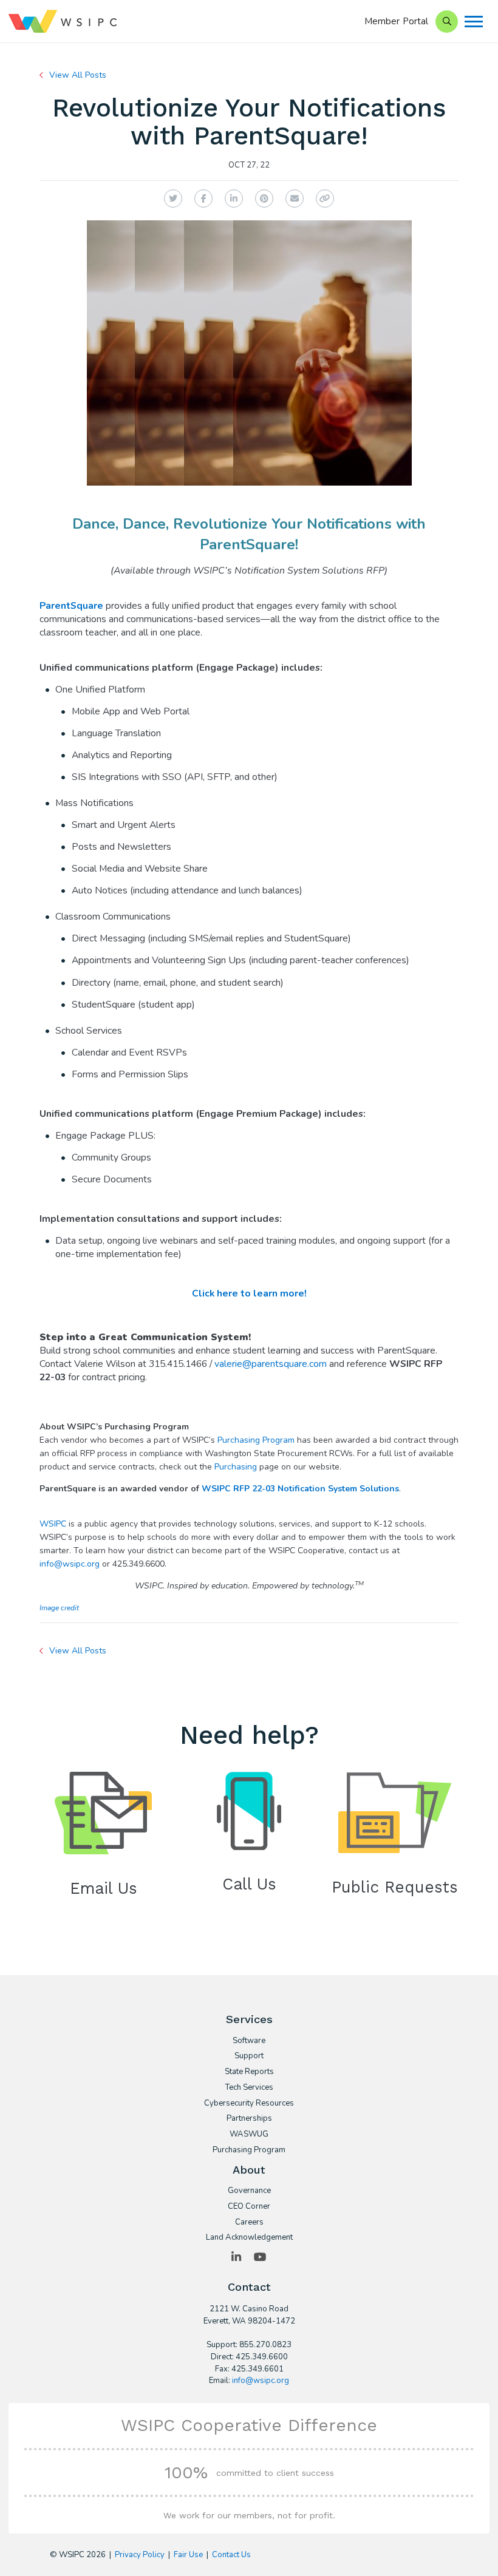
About (249, 2170)
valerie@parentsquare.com (271, 1364)
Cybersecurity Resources (249, 2104)
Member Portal (397, 21)
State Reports (249, 2072)
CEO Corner (249, 2207)
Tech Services (249, 2088)
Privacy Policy (140, 2555)
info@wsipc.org (70, 1564)
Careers (249, 2223)
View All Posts (78, 75)
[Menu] (474, 22)
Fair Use (188, 2555)
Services (249, 2019)
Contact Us (231, 2555)
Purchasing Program (256, 1440)
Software (249, 2041)
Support (249, 2056)
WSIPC (53, 1524)
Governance (249, 2191)
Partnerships (249, 2119)
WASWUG (249, 2135)
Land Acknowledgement (249, 2238)
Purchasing (237, 1467)
